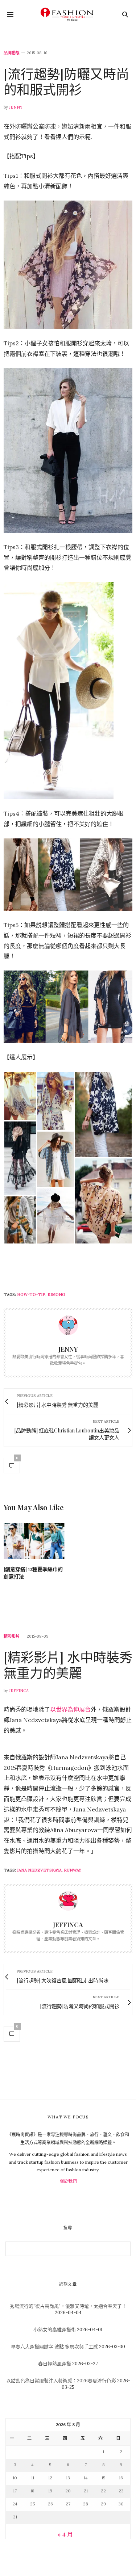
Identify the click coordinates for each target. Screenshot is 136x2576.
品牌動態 (12, 53)
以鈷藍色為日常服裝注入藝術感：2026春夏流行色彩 (61, 2381)
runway (73, 1870)
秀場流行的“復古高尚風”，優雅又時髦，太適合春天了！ (68, 2306)
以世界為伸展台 (70, 1709)
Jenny (16, 107)
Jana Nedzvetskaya (39, 1870)
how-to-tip (31, 1295)
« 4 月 (65, 2534)
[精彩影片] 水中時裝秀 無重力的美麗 (68, 1665)
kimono (56, 1295)
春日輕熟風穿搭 (55, 2364)
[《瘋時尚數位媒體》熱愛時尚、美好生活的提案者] (68, 14)
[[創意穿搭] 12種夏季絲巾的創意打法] (34, 1541)
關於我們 (68, 2181)
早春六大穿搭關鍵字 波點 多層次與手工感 (54, 2347)
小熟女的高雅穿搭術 (55, 2330)
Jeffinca (19, 1691)
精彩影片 (12, 1636)
